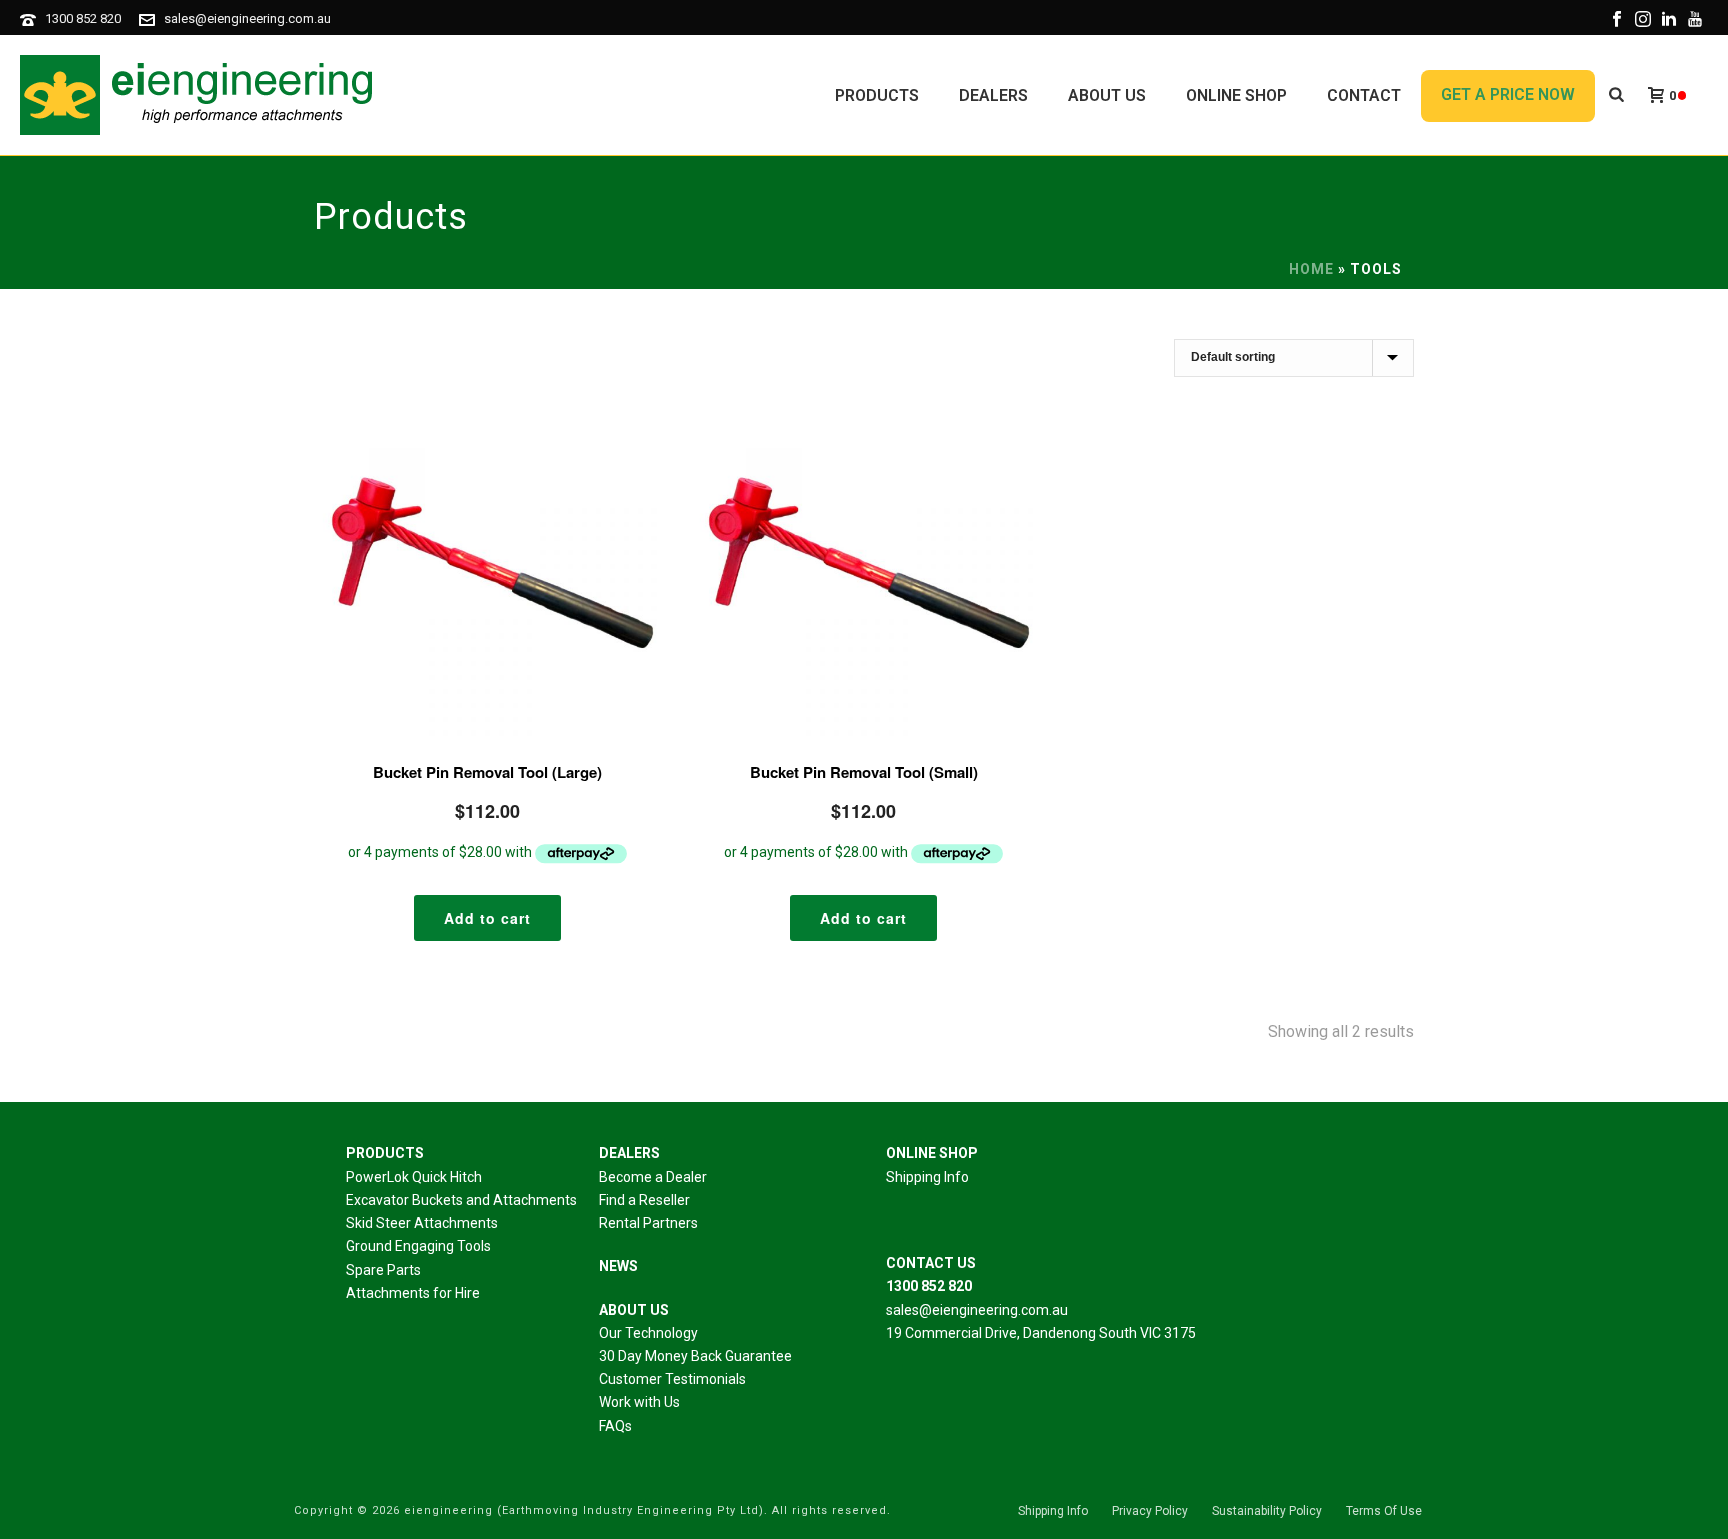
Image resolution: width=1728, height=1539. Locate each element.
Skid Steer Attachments (422, 1223)
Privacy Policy (1150, 1511)
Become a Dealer (653, 1177)
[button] (487, 918)
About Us (1107, 95)
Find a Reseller (644, 1200)
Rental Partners (648, 1223)
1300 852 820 (83, 18)
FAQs (615, 1426)
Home (1311, 269)
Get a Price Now (1508, 94)
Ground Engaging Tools (418, 1246)
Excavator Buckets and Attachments (461, 1200)
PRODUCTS (385, 1153)
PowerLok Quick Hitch (414, 1177)
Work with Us (639, 1402)
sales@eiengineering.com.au (247, 18)
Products (877, 95)
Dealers (993, 95)
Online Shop (1236, 95)
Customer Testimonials (672, 1379)
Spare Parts (383, 1270)
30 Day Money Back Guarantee (695, 1356)
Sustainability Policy (1267, 1511)
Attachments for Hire (413, 1293)
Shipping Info (927, 1177)
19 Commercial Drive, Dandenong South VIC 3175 (1041, 1333)
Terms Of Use (1384, 1511)
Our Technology (648, 1333)
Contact (1364, 95)
